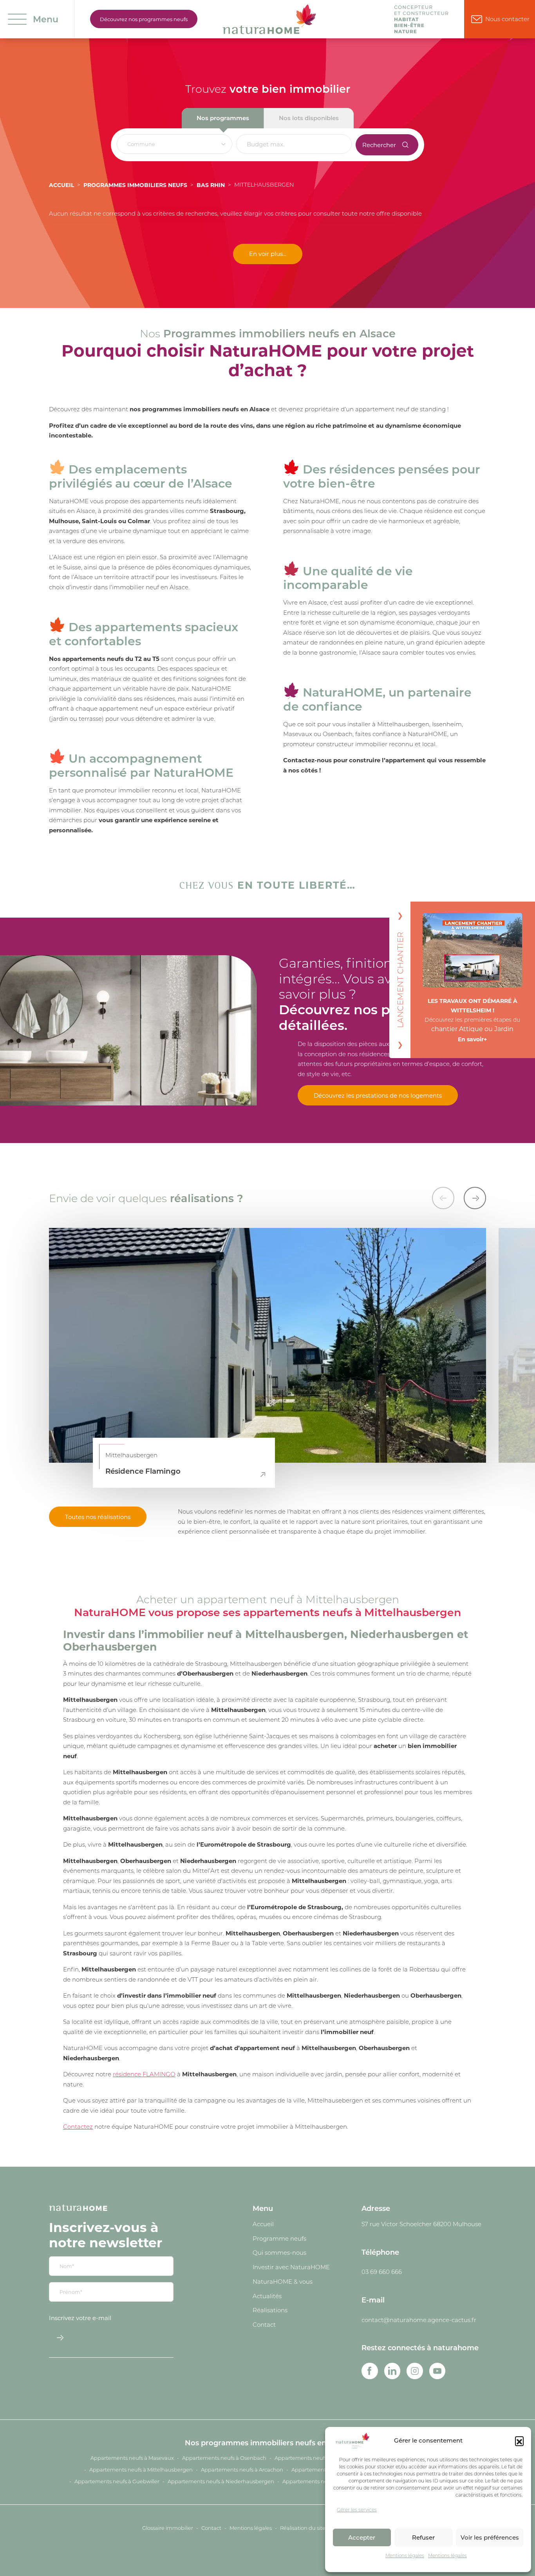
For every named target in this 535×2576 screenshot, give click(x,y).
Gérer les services (357, 2510)
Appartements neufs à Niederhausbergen (221, 2481)
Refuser (423, 2537)
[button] (519, 2441)
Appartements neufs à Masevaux (132, 2458)
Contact (264, 2324)
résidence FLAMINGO (144, 2074)
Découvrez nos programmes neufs (144, 19)
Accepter (362, 2537)
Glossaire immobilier (168, 2528)
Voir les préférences (490, 2537)
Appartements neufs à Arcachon (242, 2470)
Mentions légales (405, 2555)
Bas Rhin (211, 185)
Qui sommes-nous (279, 2252)
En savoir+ (472, 1039)
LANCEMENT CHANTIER (400, 980)
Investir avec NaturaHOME (291, 2267)
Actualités (267, 2296)
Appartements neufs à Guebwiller (117, 2481)
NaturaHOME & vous (283, 2281)
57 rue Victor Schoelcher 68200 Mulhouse (421, 2224)
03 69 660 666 (382, 2272)
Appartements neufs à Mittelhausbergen (141, 2470)
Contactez (78, 2126)
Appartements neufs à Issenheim (317, 2458)
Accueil (61, 185)
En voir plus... (268, 254)
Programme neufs (279, 2238)
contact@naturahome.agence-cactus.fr (419, 2320)
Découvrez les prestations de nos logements (378, 1095)
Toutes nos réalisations (98, 1517)
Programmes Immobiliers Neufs (135, 185)
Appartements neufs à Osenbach (224, 2458)
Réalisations (270, 2310)
